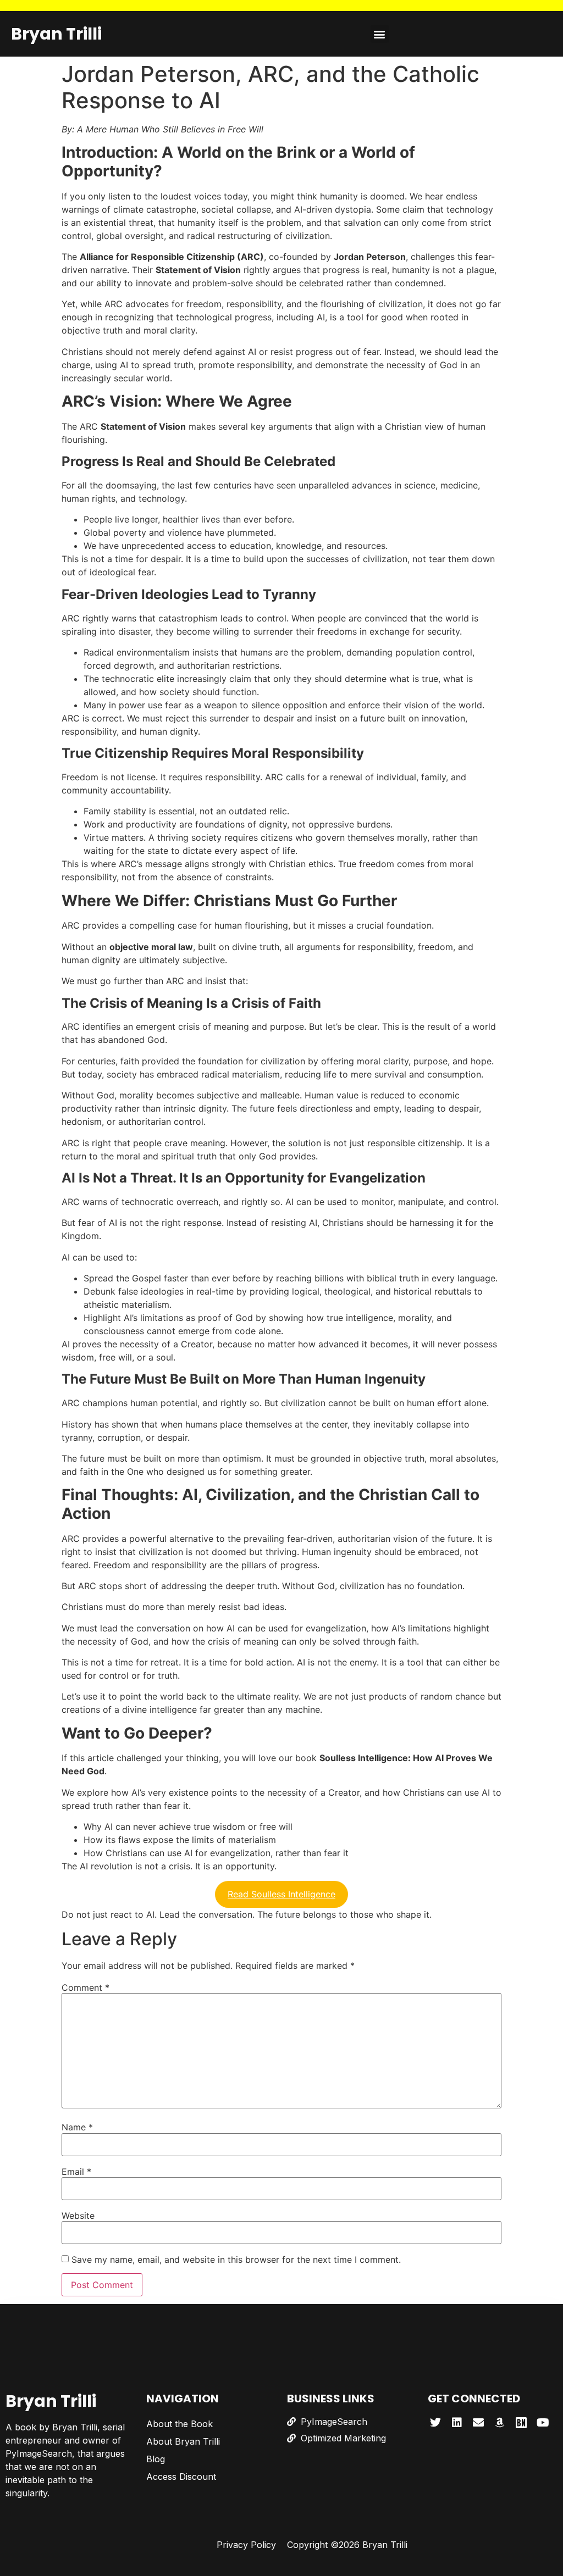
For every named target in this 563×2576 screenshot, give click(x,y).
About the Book (180, 2424)
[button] (380, 34)
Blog (156, 2459)
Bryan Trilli (56, 34)
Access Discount (181, 2477)
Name (77, 2127)
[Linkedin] (457, 2423)
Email (76, 2172)
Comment (85, 1987)
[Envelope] (478, 2423)
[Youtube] (543, 2423)
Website (78, 2216)
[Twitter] (435, 2423)
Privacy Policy (246, 2545)
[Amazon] (500, 2423)
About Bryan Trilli (183, 2441)
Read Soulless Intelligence (281, 1894)
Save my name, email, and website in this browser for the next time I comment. (236, 2259)
